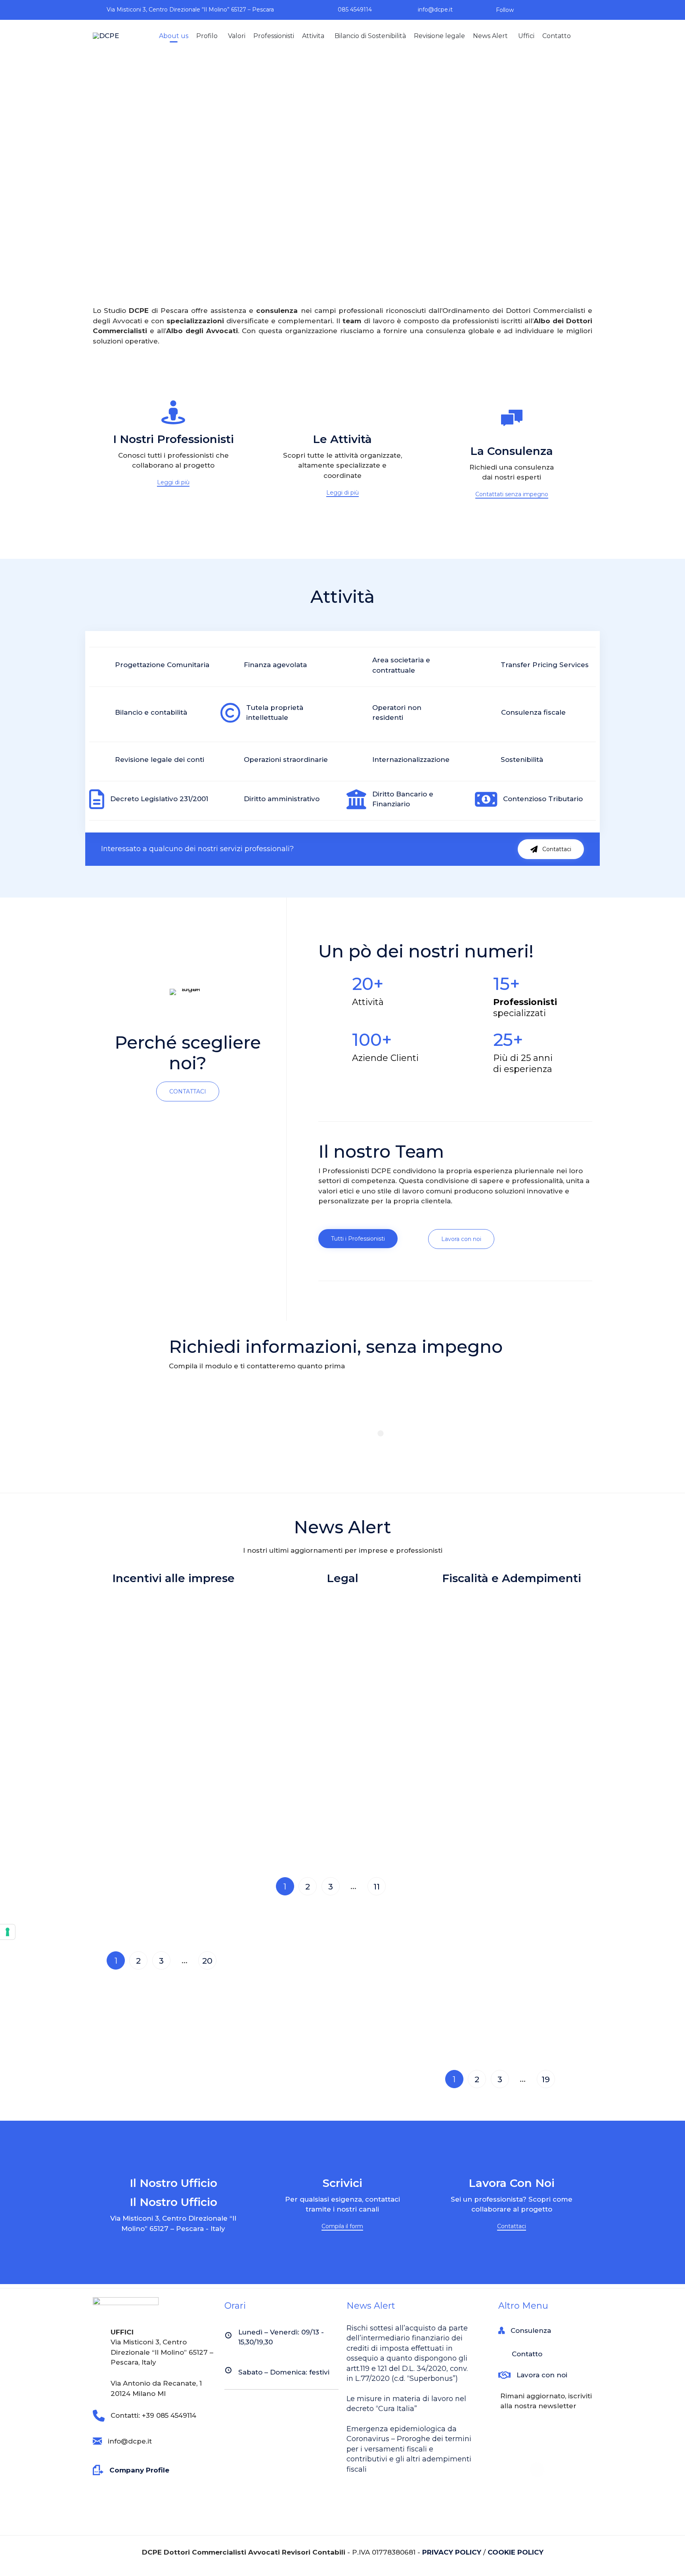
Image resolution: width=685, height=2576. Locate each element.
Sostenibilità (522, 760)
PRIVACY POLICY (452, 2552)
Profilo (207, 36)
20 (207, 1961)
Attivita (313, 36)
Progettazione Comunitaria (162, 665)
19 (546, 2079)
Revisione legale (439, 36)
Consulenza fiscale (533, 712)
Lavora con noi (542, 2375)
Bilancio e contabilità (151, 712)
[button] (173, 483)
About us (174, 36)
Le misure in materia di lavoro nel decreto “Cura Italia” (406, 2404)
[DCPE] (107, 36)
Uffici (526, 36)
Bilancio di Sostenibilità (370, 36)
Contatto (557, 36)
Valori (237, 36)
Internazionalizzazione (411, 760)
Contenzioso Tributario (543, 799)
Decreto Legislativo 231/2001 (159, 799)
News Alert (490, 36)
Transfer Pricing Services (545, 665)
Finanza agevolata (275, 665)
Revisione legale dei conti (160, 760)
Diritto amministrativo (282, 799)
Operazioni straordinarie (286, 760)
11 (377, 1886)
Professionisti (274, 36)
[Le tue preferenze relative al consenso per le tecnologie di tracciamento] (8, 1932)
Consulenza (531, 2330)
